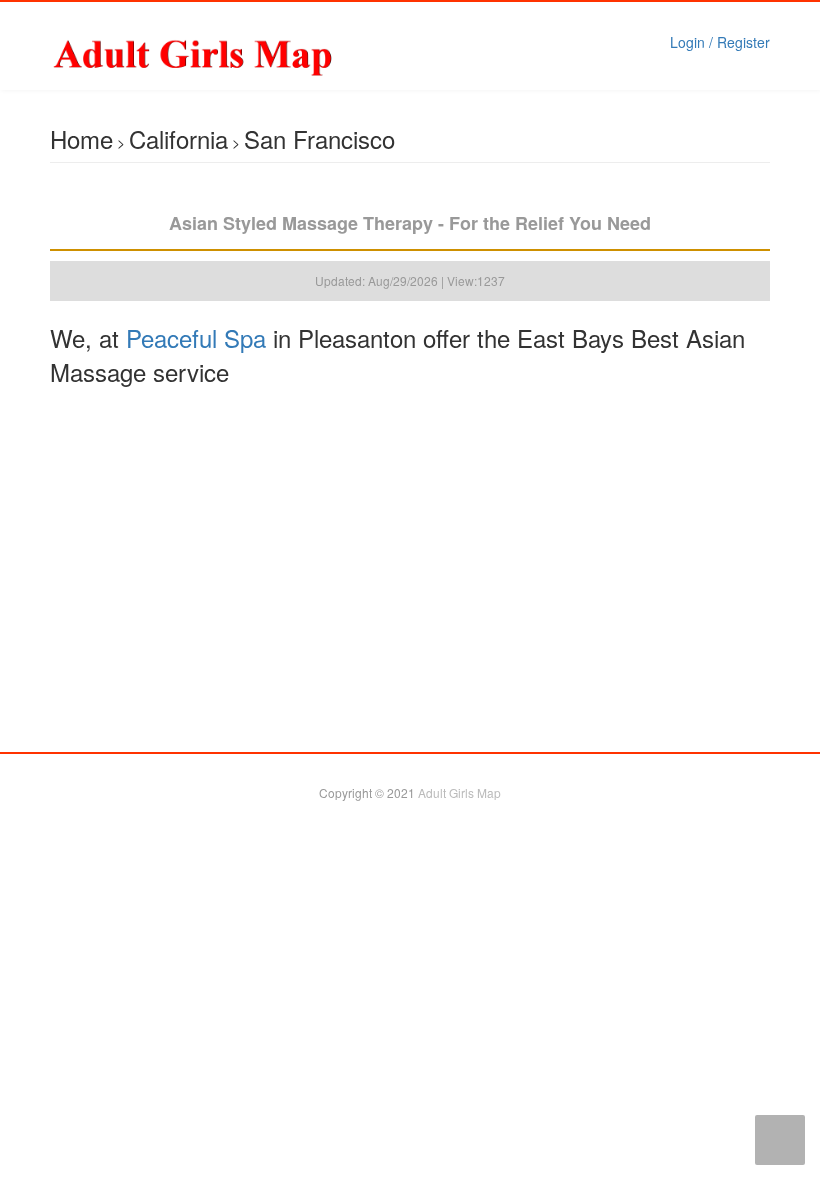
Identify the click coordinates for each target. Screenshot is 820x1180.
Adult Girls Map (459, 792)
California (178, 138)
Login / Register (720, 42)
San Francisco (319, 138)
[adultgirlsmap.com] (244, 55)
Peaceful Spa (196, 337)
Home (81, 138)
